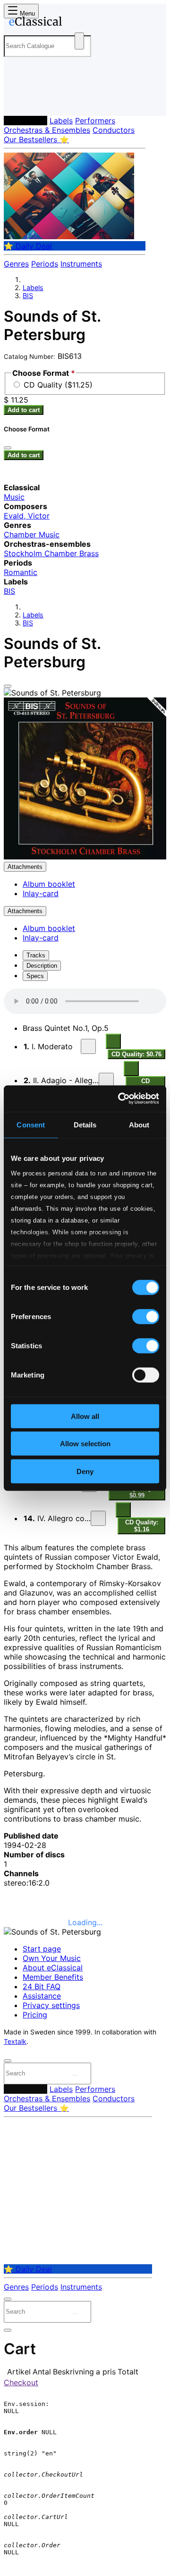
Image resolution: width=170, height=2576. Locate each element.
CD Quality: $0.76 (136, 1054)
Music (14, 497)
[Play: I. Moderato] (88, 1046)
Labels (61, 121)
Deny (85, 1471)
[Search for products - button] (79, 41)
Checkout (21, 2382)
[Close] (8, 686)
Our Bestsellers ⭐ (36, 139)
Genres (16, 264)
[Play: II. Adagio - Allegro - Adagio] (106, 1080)
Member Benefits (53, 1977)
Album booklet (49, 884)
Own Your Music (52, 1958)
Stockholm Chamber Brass (51, 553)
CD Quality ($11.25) (58, 385)
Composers (25, 121)
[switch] (146, 1316)
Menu (26, 13)
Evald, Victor (27, 516)
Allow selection (85, 1444)
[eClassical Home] (83, 23)
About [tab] (139, 1124)
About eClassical (53, 1968)
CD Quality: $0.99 (137, 1492)
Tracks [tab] (36, 955)
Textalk (15, 2041)
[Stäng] (8, 448)
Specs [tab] (35, 976)
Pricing (35, 2015)
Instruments (81, 264)
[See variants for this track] (113, 1041)
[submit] (75, 2075)
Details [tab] (85, 1124)
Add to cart (24, 410)
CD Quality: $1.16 (142, 1526)
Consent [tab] (31, 1124)
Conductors (114, 130)
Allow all (85, 1416)
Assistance (42, 1996)
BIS (28, 296)
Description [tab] (42, 966)
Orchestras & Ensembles (47, 130)
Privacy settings (51, 2005)
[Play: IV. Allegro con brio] (98, 1518)
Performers (95, 121)
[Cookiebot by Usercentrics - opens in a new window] (120, 1099)
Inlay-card (41, 893)
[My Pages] (17, 101)
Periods (45, 264)
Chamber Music (32, 535)
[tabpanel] (85, 1683)
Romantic (21, 572)
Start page (42, 1949)
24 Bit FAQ (42, 1986)
